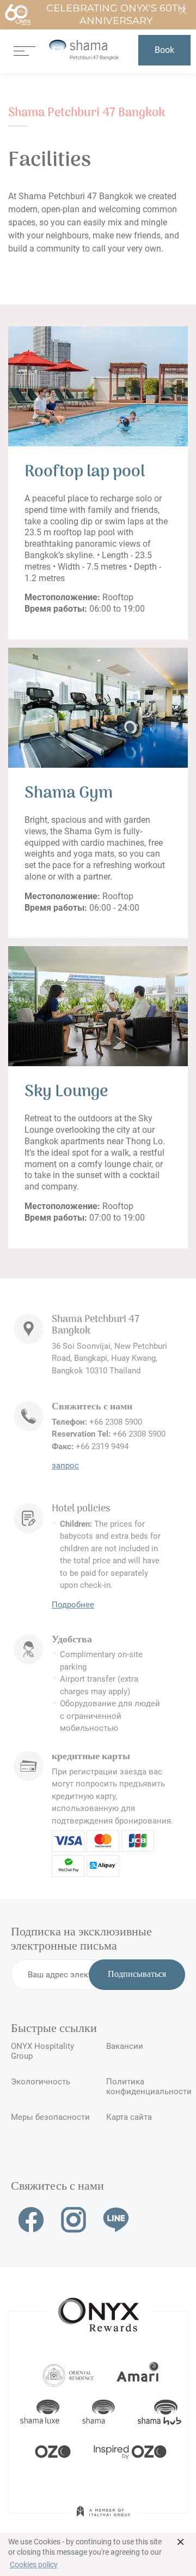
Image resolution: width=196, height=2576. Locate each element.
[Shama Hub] (160, 2412)
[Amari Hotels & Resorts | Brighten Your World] (138, 2374)
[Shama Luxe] (40, 2412)
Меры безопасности (50, 2117)
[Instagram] (73, 2219)
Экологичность (41, 2082)
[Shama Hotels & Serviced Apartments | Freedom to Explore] (99, 2412)
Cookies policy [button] (34, 2565)
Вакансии (125, 2046)
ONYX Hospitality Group (42, 2051)
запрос (65, 1466)
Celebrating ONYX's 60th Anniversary (116, 14)
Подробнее (73, 1605)
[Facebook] (31, 2219)
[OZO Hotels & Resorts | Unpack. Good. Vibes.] (53, 2451)
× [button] (180, 2542)
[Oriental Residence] (68, 2374)
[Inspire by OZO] (130, 2451)
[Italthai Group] (103, 2519)
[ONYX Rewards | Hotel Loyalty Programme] (99, 2310)
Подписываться (137, 1975)
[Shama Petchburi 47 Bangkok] (84, 50)
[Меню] (24, 50)
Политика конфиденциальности (146, 2087)
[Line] (116, 2219)
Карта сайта (129, 2117)
